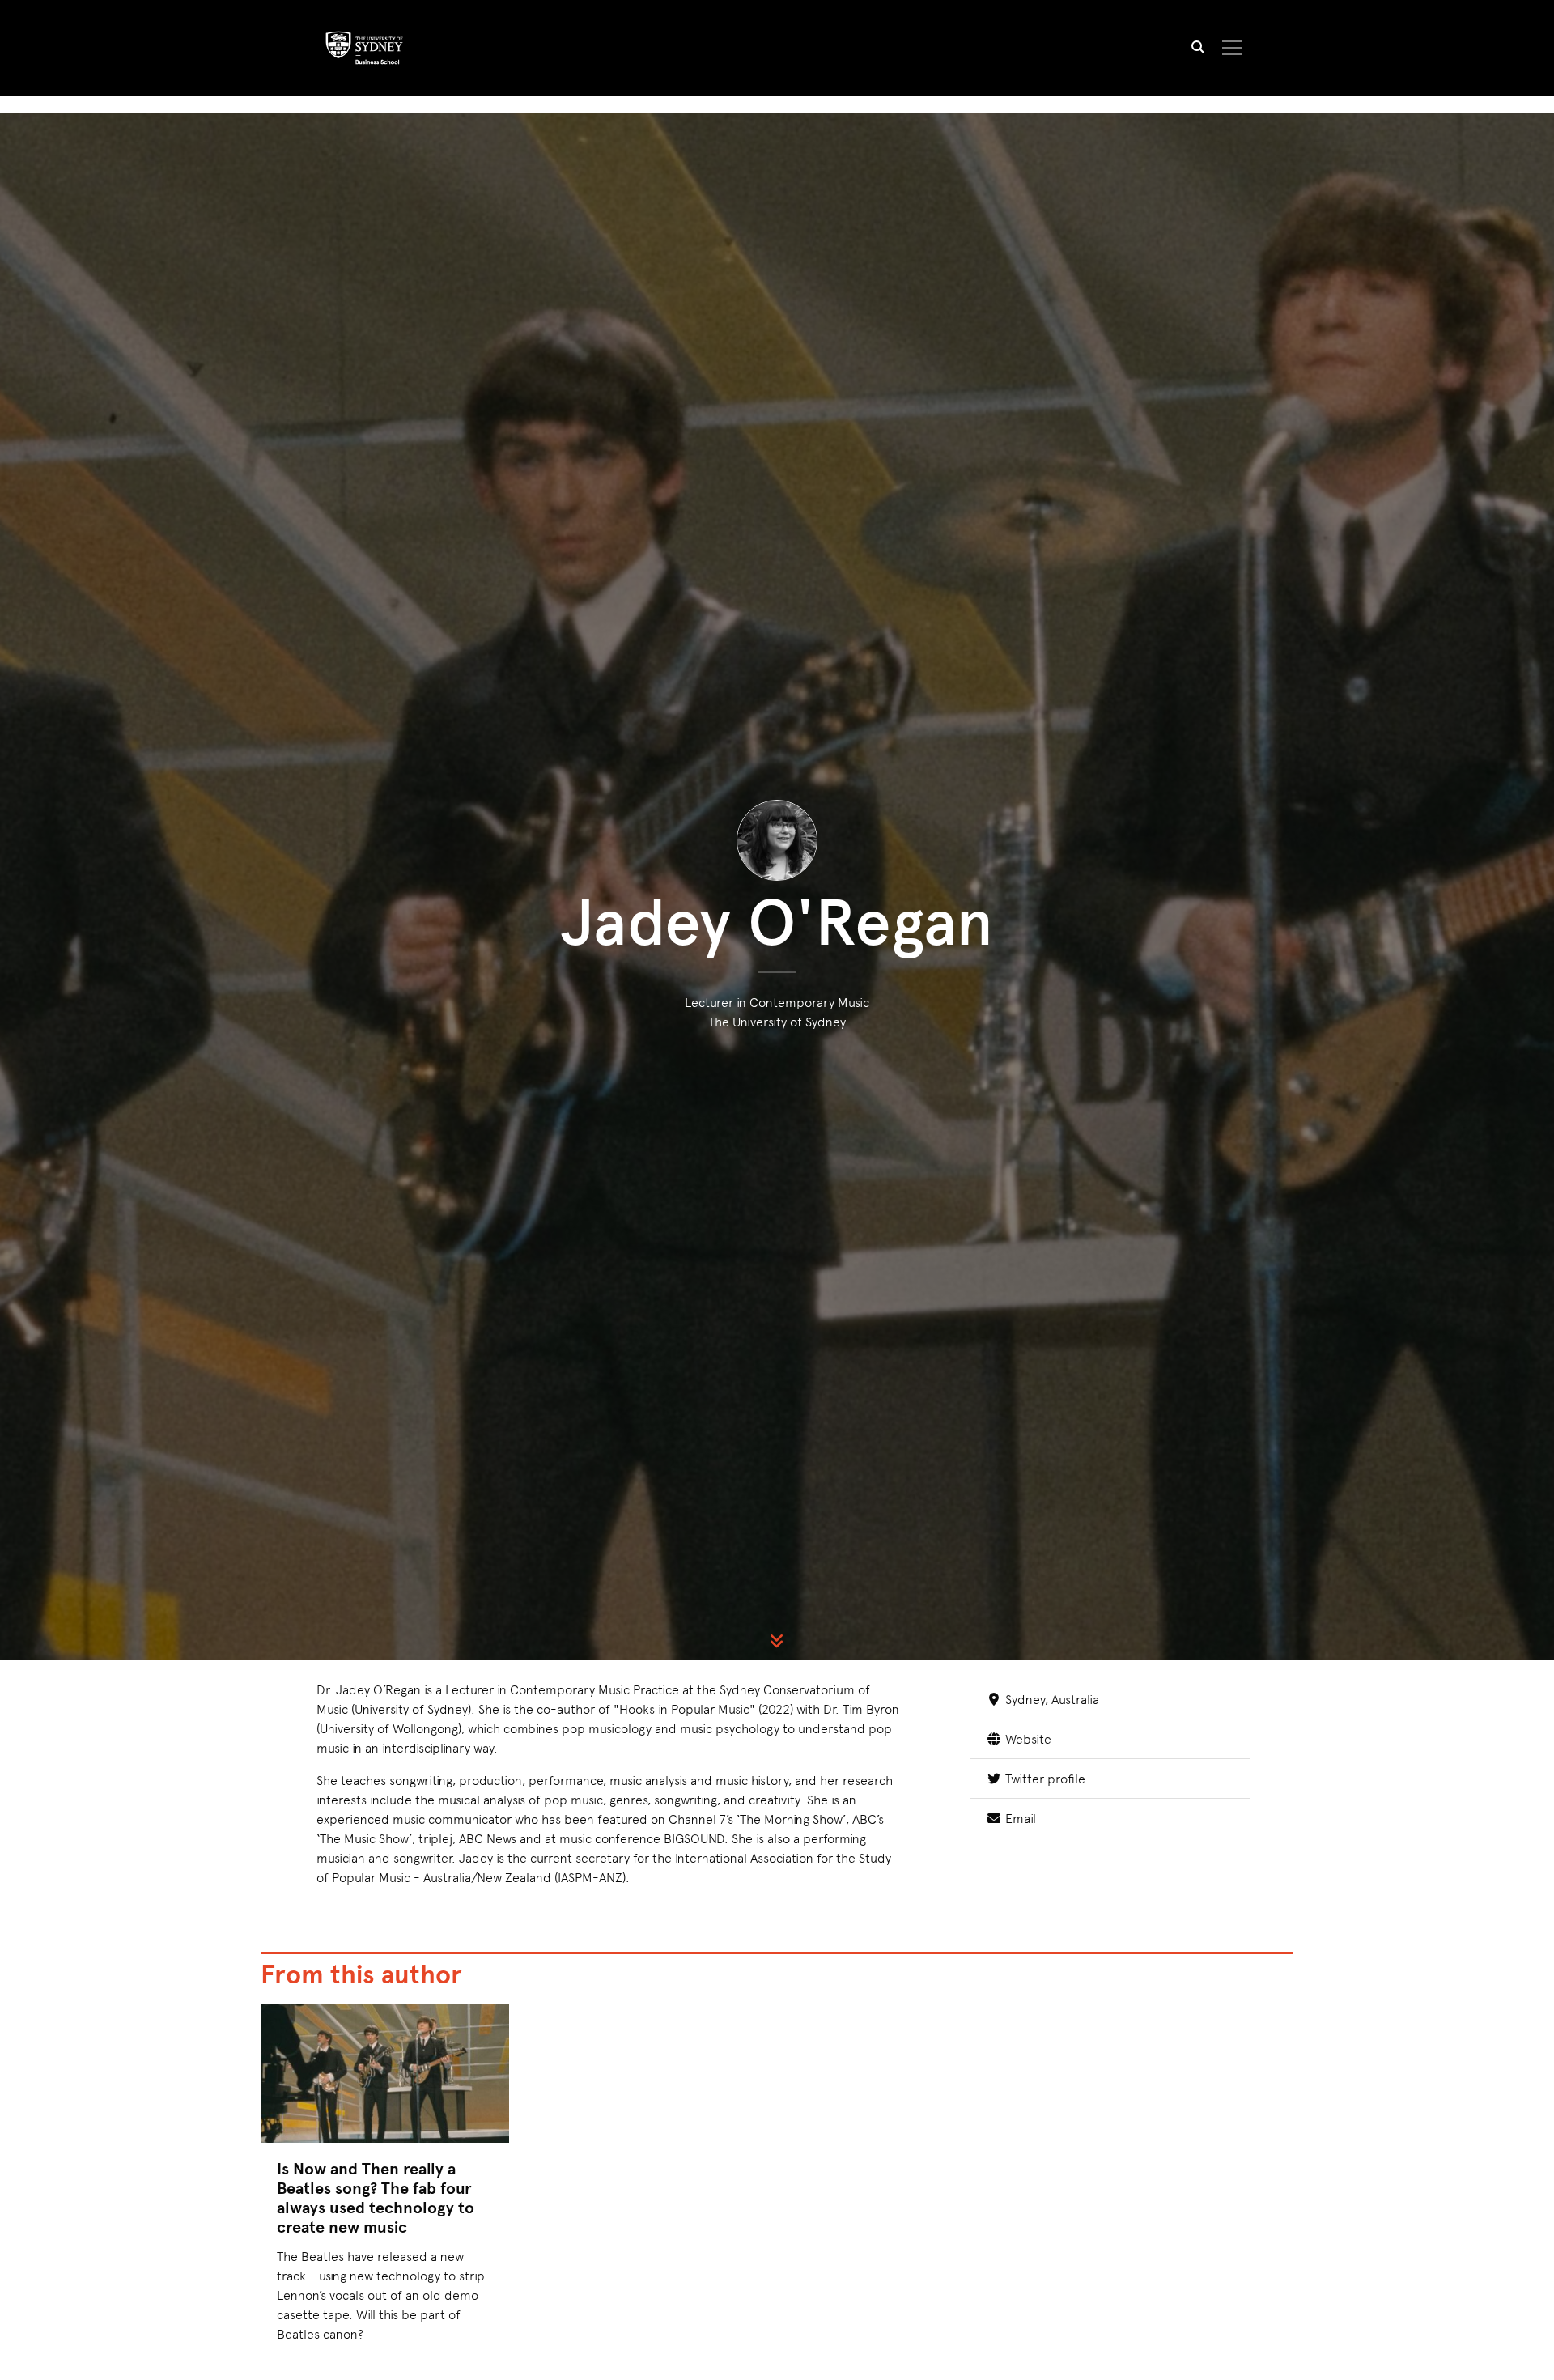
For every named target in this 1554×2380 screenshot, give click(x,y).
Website (1026, 1738)
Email (1019, 1817)
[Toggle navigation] (1232, 48)
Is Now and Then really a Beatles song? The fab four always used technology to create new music (376, 2197)
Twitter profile (1043, 1778)
